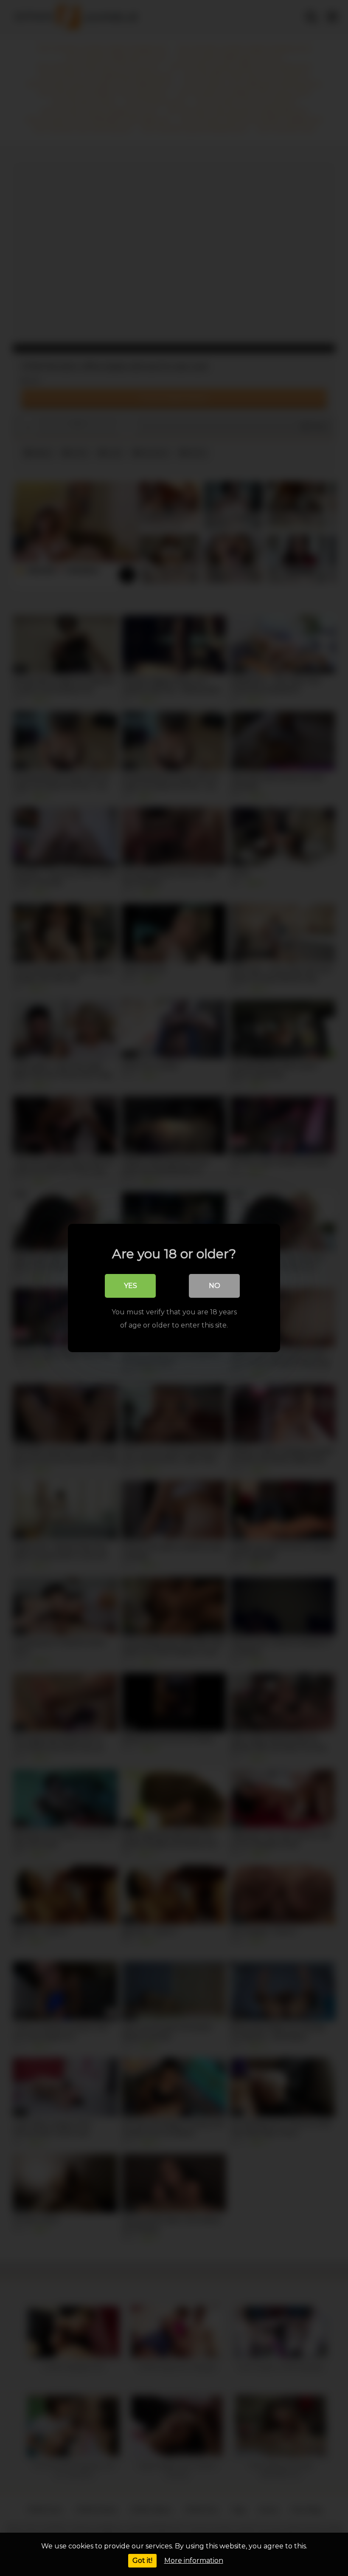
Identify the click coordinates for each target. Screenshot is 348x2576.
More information (194, 2560)
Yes (130, 1286)
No (215, 1286)
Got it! (142, 2560)
